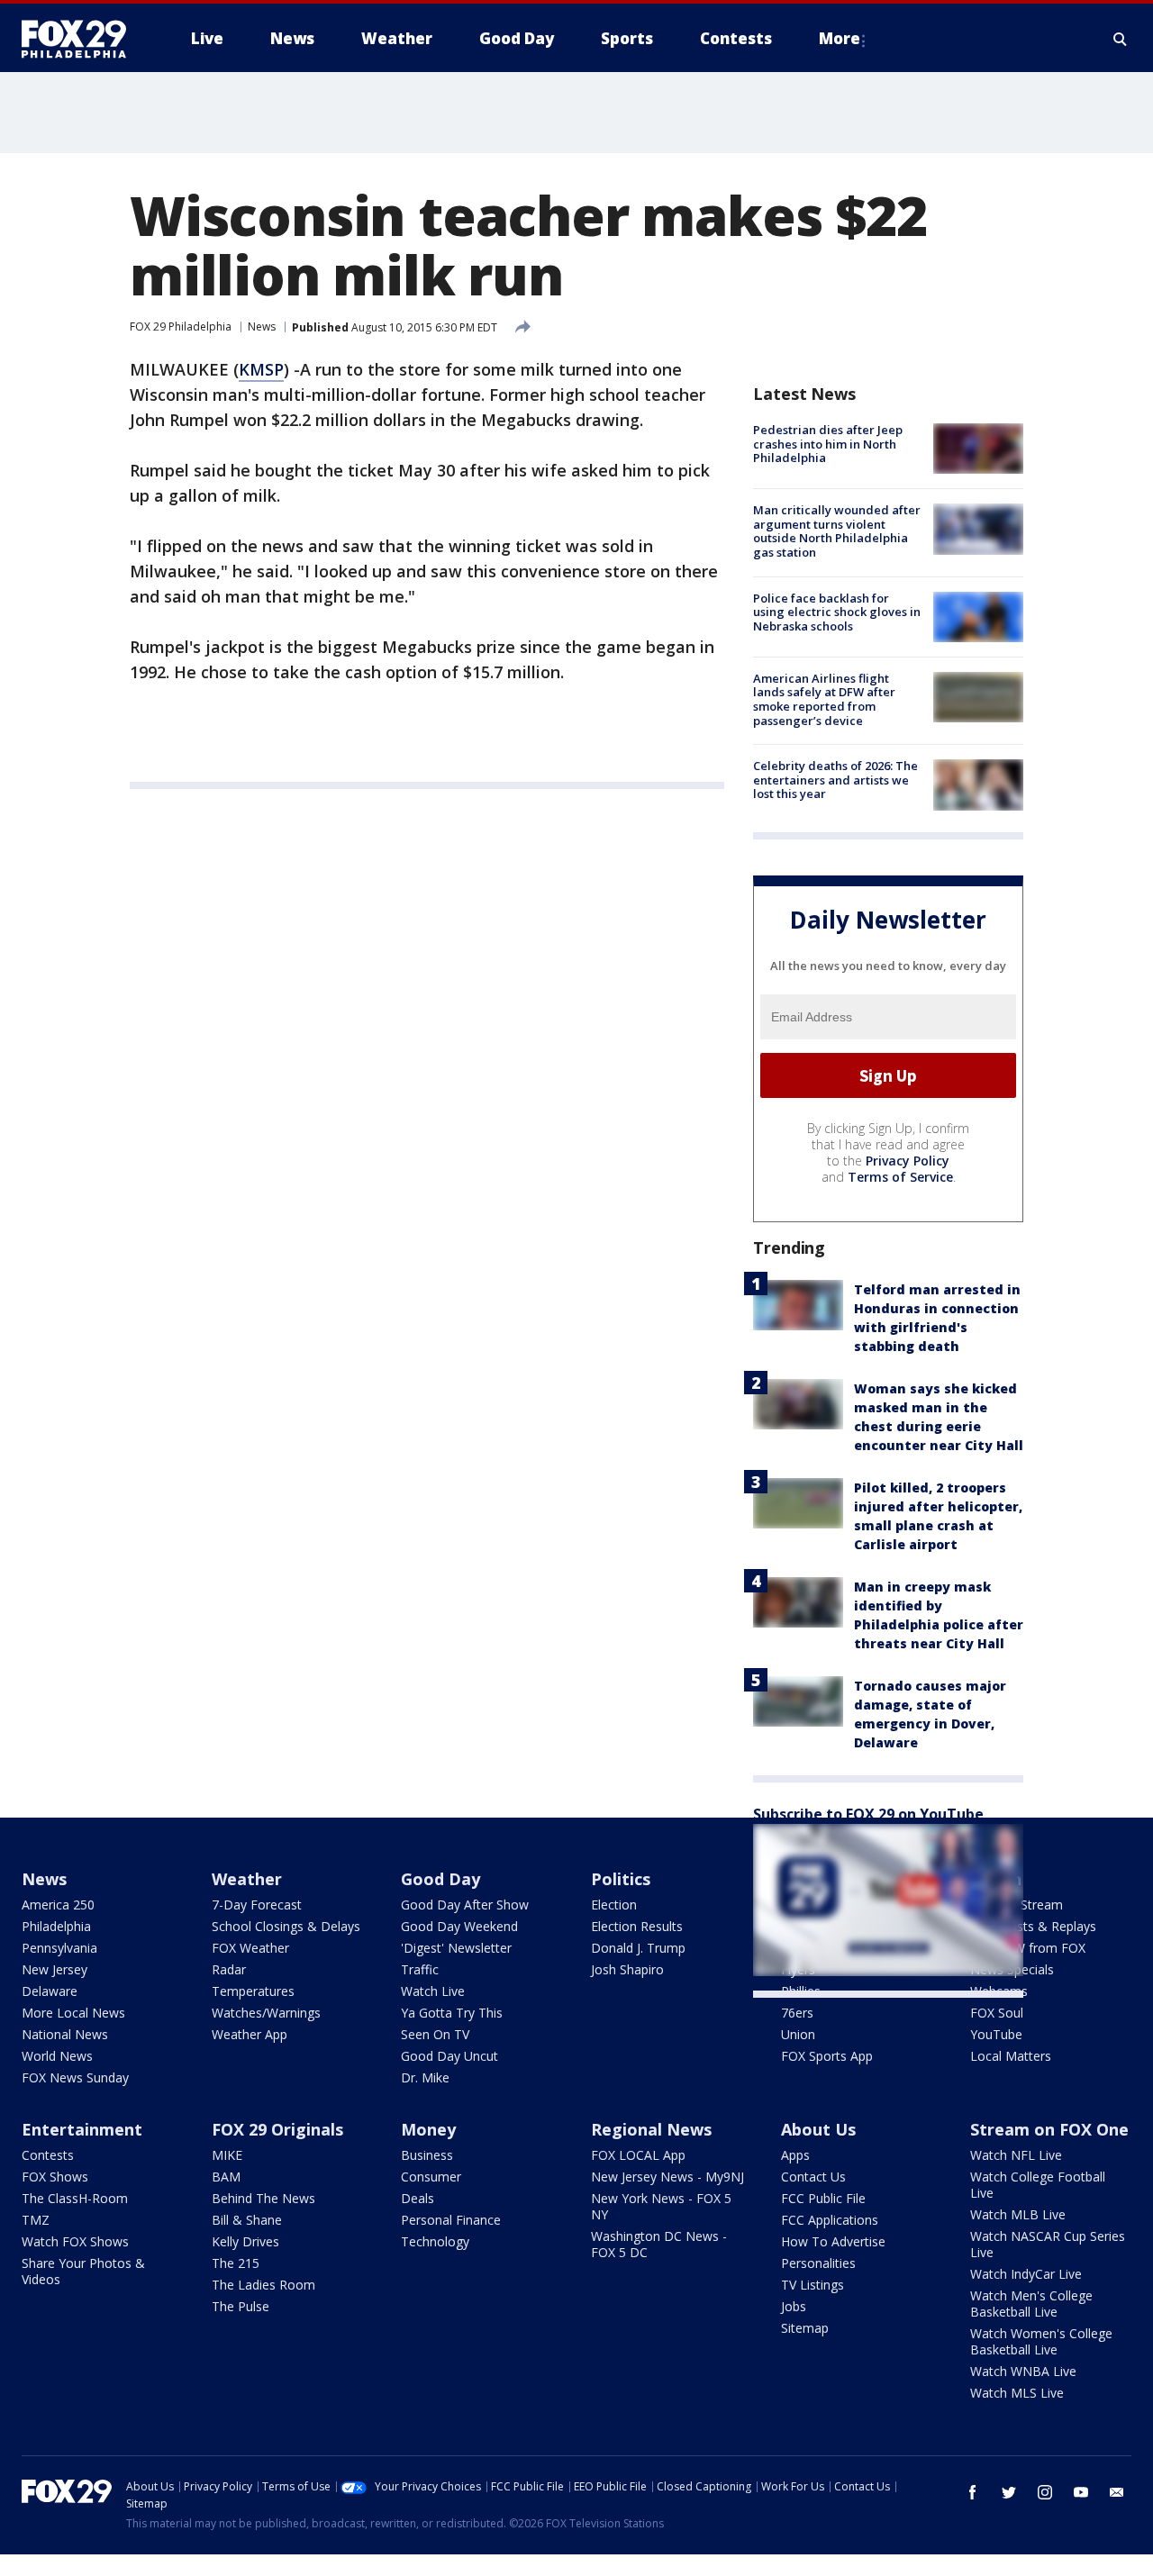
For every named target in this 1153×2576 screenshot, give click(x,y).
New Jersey (54, 1969)
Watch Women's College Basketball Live (1041, 2341)
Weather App (250, 2034)
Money (428, 2129)
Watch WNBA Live (1023, 2371)
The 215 (236, 2263)
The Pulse (241, 2306)
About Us (818, 2129)
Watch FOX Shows (75, 2241)
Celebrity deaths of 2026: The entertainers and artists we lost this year (835, 780)
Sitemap (805, 2328)
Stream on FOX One (1049, 2129)
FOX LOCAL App (638, 2155)
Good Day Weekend (459, 1926)
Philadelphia (56, 1926)
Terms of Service (900, 1177)
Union (798, 2034)
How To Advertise (833, 2241)
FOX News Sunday (75, 2077)
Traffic (420, 1969)
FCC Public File (823, 2198)
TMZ (36, 2220)
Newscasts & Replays (1033, 1926)
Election (614, 1905)
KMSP (261, 369)
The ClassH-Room (75, 2198)
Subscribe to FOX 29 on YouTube (868, 1814)
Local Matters (1011, 2056)
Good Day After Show (465, 1905)
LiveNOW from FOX (1028, 1948)
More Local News (73, 2013)
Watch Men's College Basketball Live (1031, 2304)
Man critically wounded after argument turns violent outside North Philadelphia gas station (837, 531)
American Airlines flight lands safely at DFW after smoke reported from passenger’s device (824, 699)
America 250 (58, 1905)
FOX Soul (997, 2013)
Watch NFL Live (1016, 2155)
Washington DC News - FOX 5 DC (659, 2244)
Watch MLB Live (1018, 2214)
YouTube (996, 2034)
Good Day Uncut (449, 2056)
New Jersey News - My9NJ (667, 2177)
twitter (1009, 2492)
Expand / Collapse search (1121, 39)
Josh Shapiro (627, 1969)
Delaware (50, 1991)
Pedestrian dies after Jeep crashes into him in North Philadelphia (828, 444)
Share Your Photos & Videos (83, 2271)
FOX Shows (55, 2177)
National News (65, 2034)
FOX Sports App (827, 2056)
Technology (435, 2241)
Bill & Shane (247, 2220)
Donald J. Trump (638, 1948)
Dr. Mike (425, 2077)
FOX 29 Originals (277, 2129)
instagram (1045, 2492)
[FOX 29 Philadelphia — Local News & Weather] (81, 39)
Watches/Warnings (266, 2013)
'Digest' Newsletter (456, 1948)
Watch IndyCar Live (1026, 2274)
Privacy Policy (908, 1161)
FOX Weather (250, 1948)
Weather (247, 1879)
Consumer (431, 2177)
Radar (229, 1969)
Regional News (651, 2129)
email (1117, 2492)
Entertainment (82, 2129)
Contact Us (813, 2177)
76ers (797, 2013)
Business (427, 2155)
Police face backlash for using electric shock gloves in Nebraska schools (837, 612)
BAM (226, 2177)
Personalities (818, 2263)
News (262, 327)
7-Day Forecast (257, 1905)
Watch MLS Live (1017, 2393)
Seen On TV (435, 2034)
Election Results (637, 1926)
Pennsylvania (59, 1948)
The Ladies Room (263, 2285)
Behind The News (263, 2198)
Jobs (794, 2306)
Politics (621, 1879)
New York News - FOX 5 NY (661, 2206)
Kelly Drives (245, 2241)
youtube (1081, 2492)
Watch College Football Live (1038, 2185)
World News (57, 2056)
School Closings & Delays (286, 1926)
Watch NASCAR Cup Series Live (1048, 2244)
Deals (418, 2198)
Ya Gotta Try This (452, 2013)
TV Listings (813, 2285)
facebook (973, 2492)
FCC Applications (830, 2220)
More (840, 38)
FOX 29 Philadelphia (181, 327)
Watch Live (433, 1991)
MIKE (227, 2155)
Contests (48, 2155)
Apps (795, 2155)
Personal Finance (451, 2220)
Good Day (440, 1879)
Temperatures (253, 1991)
